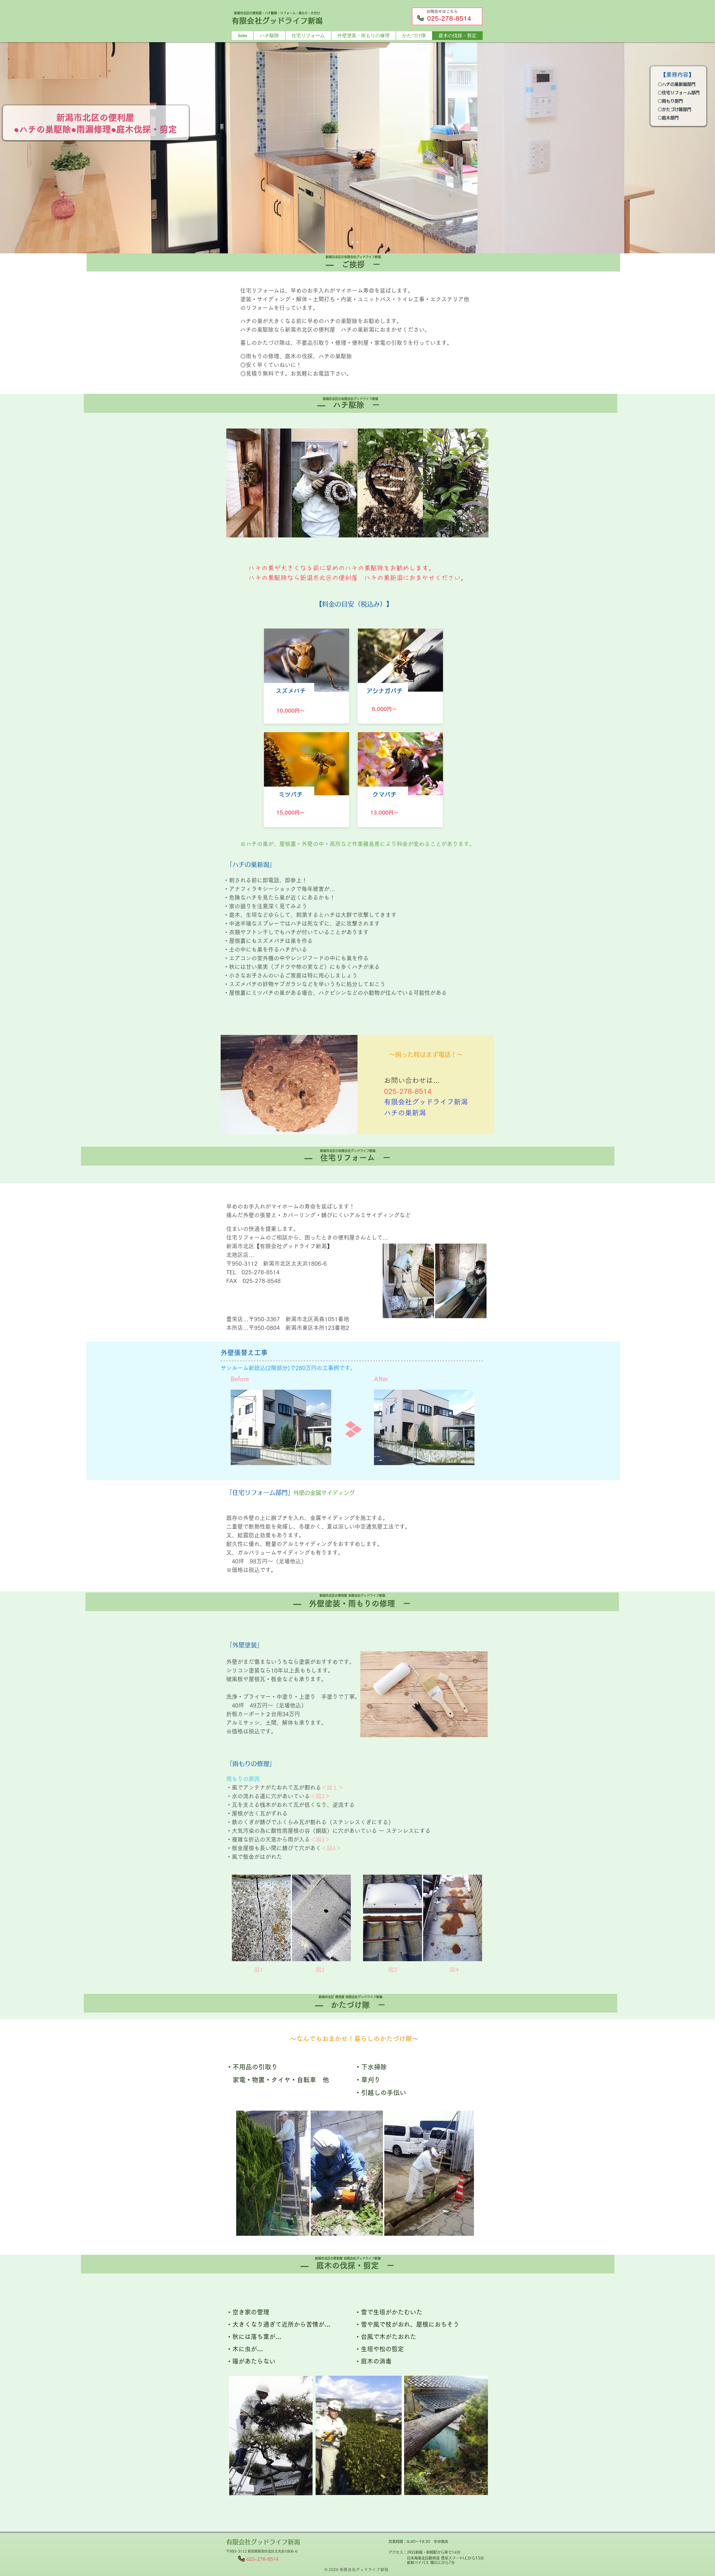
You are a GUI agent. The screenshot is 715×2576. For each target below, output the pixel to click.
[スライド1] (363, 242)
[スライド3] (357, 242)
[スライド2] (352, 242)
